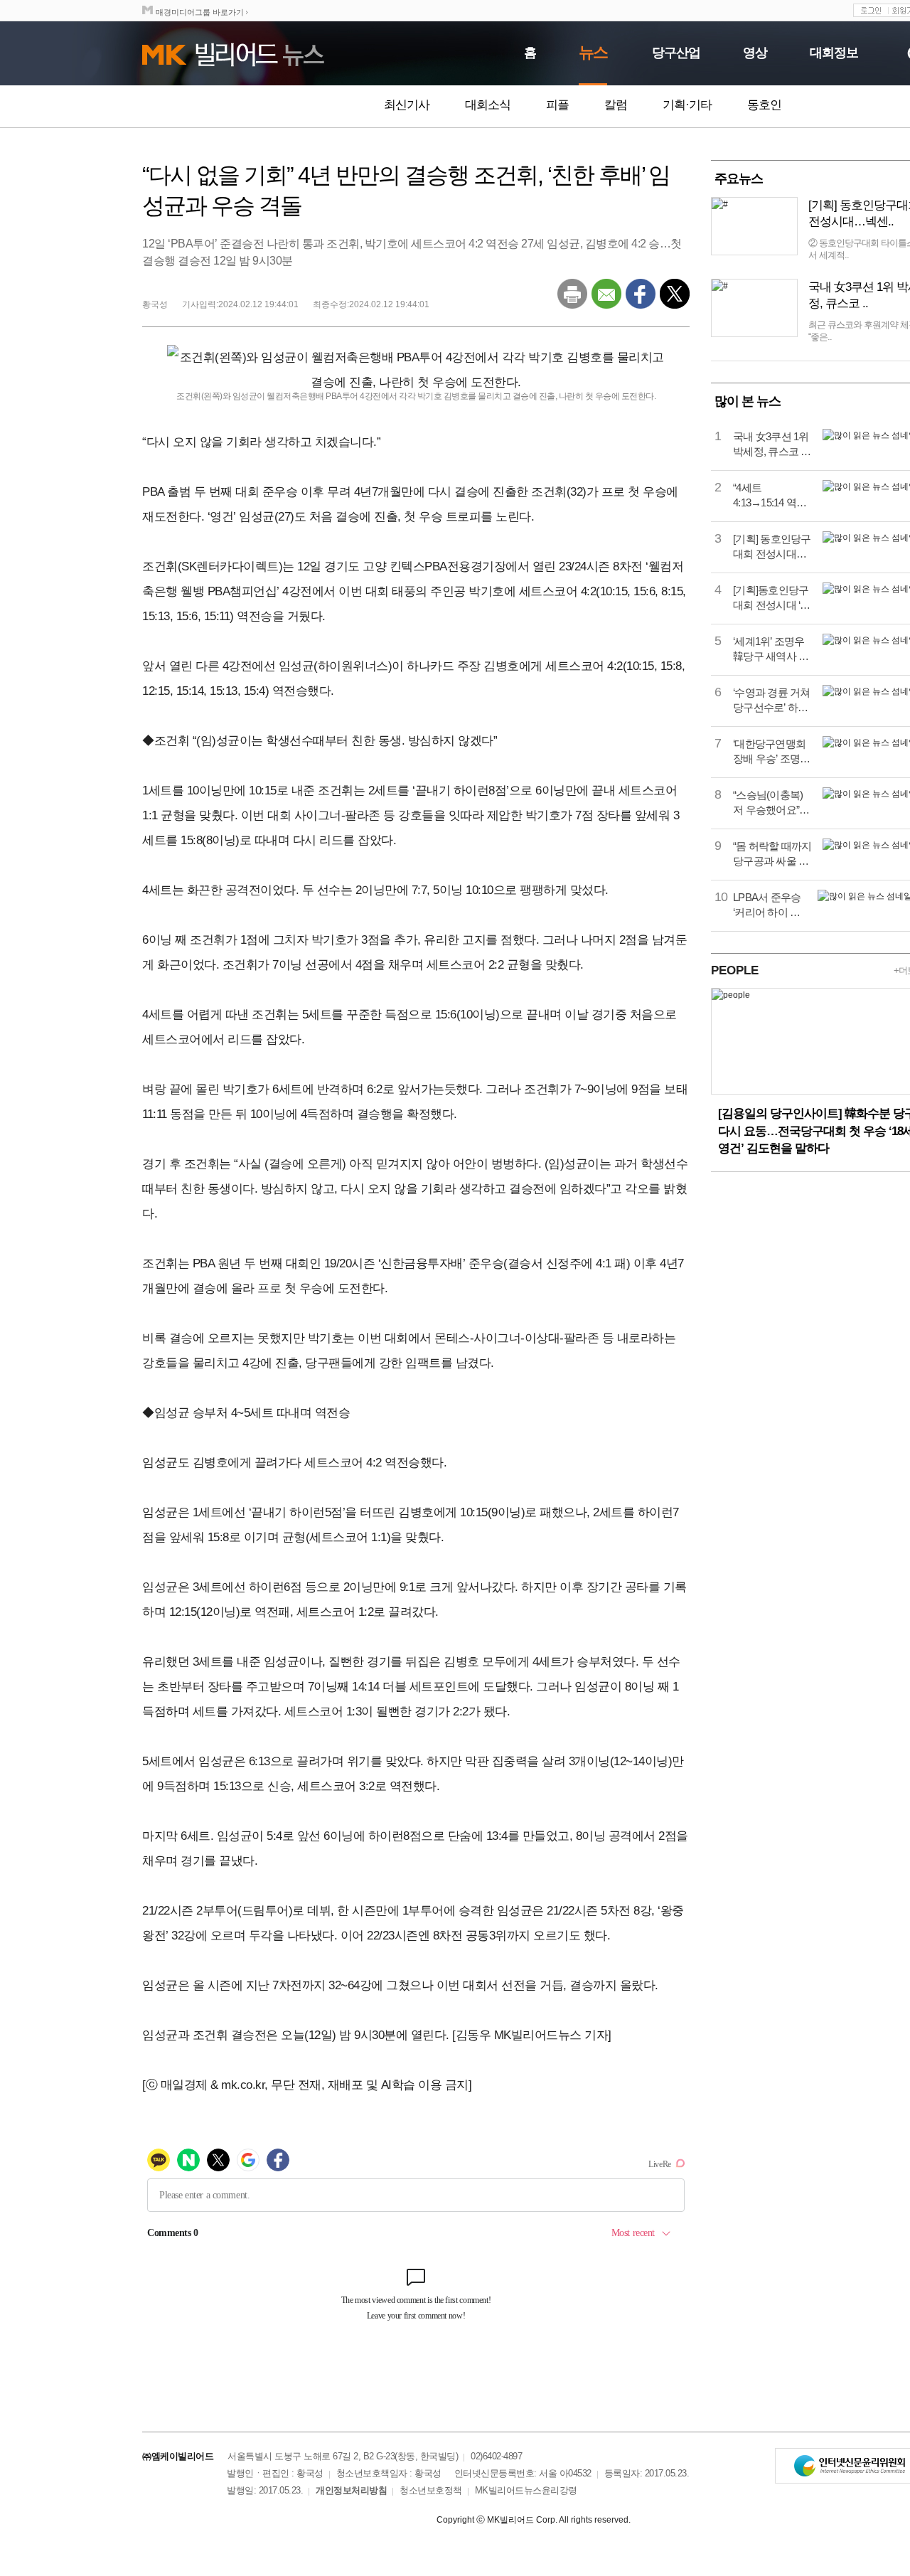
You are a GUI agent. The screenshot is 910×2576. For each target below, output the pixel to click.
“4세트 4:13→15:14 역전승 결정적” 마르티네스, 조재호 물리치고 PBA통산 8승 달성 (772, 496)
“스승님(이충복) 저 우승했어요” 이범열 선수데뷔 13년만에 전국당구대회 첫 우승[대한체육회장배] (772, 803)
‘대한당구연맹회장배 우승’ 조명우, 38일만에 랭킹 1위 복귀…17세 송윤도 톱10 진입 (772, 752)
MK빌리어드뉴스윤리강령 (526, 2490)
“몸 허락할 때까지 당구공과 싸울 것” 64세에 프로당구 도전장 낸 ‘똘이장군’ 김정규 (772, 854)
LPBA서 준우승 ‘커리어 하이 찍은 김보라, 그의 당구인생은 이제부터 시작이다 (770, 905)
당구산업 (676, 53)
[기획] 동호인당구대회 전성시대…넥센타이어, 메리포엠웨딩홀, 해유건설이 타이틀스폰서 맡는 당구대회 (772, 547)
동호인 (764, 105)
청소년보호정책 (431, 2490)
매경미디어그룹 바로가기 (200, 12)
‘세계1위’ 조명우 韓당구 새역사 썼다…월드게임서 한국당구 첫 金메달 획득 (771, 649)
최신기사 (407, 105)
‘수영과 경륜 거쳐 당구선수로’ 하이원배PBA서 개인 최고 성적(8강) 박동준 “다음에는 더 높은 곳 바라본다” (772, 701)
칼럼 (616, 105)
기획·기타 (687, 105)
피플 (557, 105)
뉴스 (593, 52)
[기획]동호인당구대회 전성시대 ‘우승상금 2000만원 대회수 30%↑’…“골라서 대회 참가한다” (772, 598)
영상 (755, 53)
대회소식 (488, 105)
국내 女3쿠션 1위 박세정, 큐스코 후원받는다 (772, 445)
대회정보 (834, 53)
